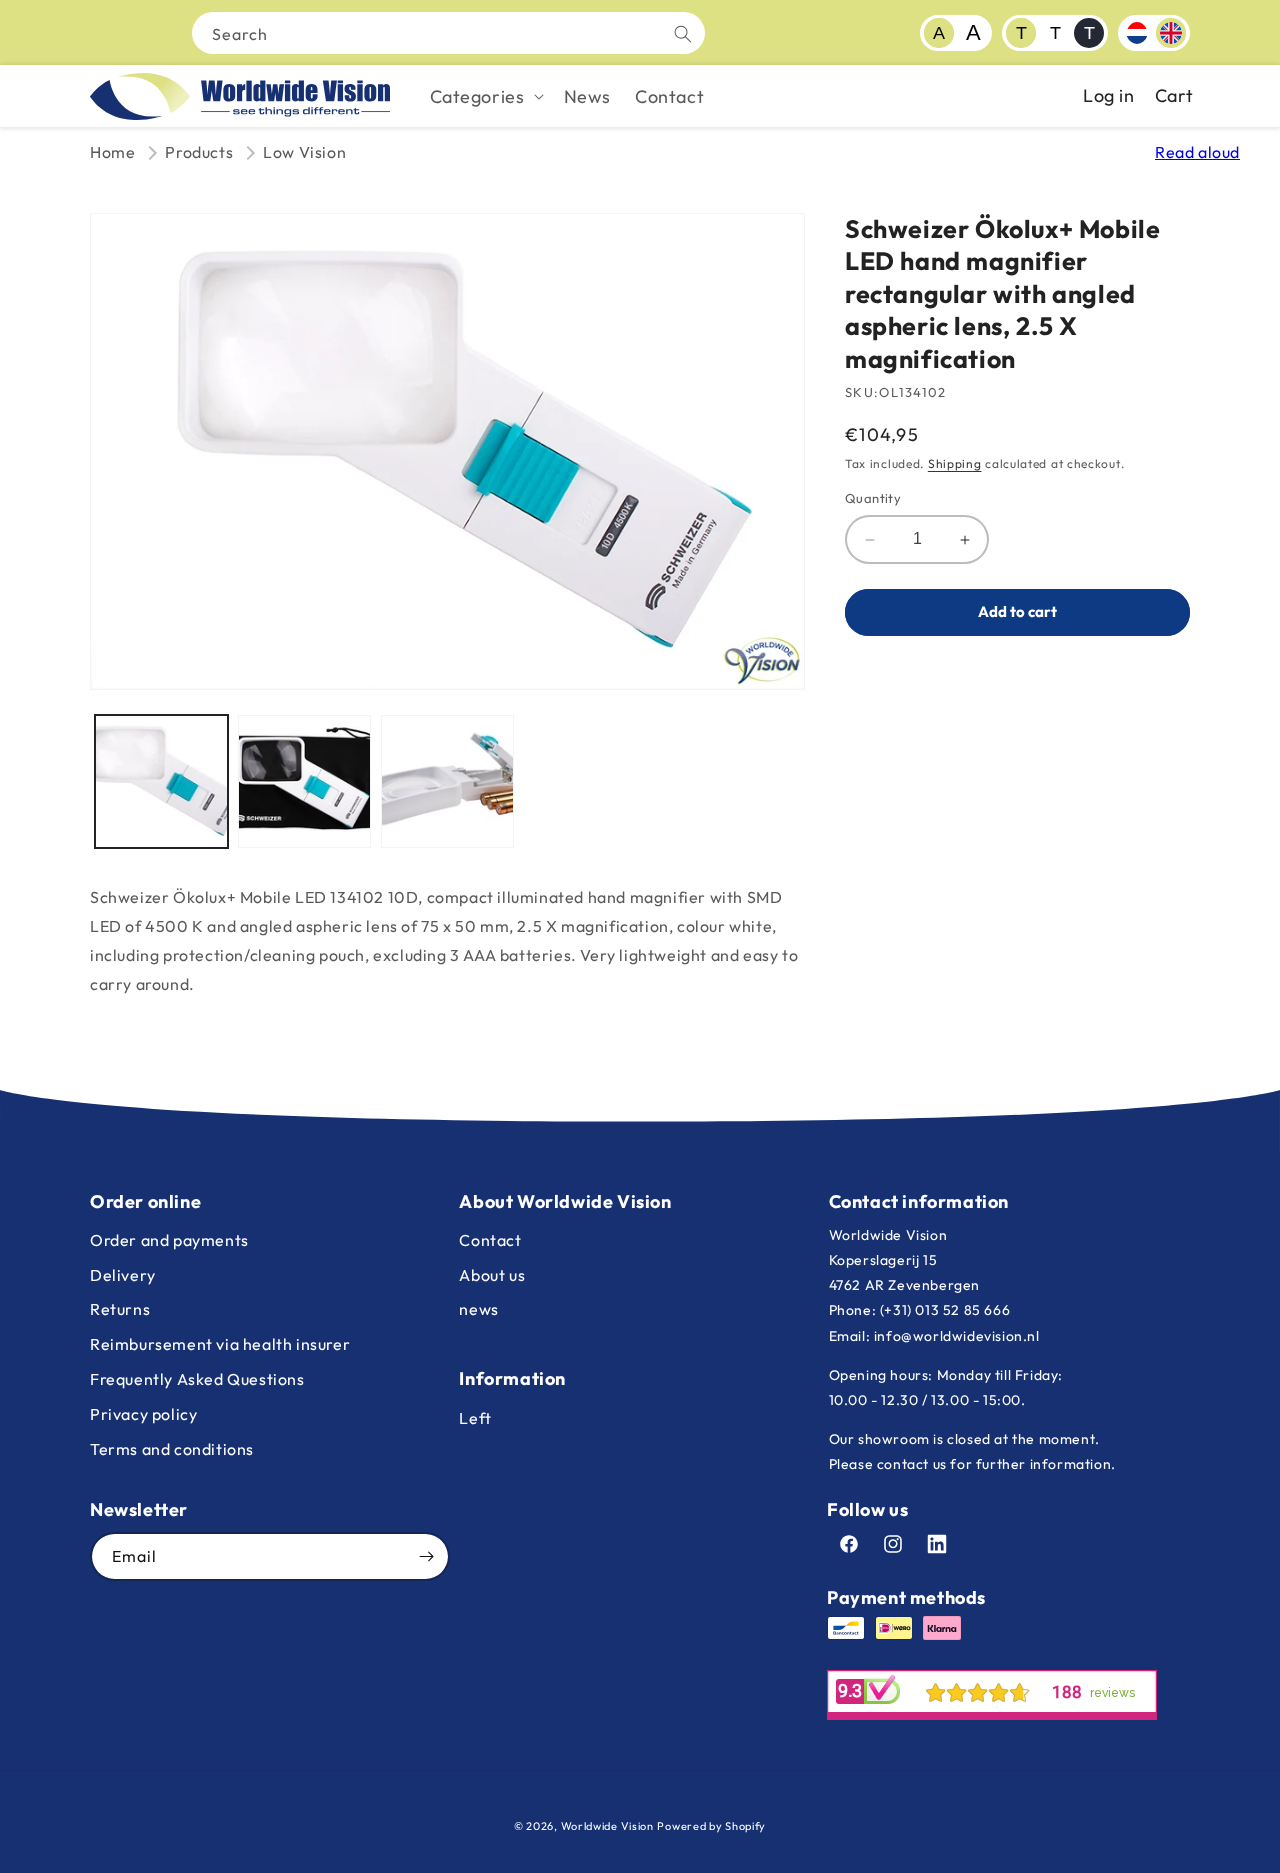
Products (199, 152)
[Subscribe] (426, 1556)
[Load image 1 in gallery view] (161, 781)
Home (112, 152)
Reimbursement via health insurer (220, 1344)
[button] (485, 96)
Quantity (873, 499)
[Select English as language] (1171, 33)
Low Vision (304, 152)
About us (492, 1275)
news (478, 1309)
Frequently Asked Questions (197, 1379)
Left (475, 1418)
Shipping (955, 463)
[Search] (683, 34)
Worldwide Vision (607, 1826)
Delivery (123, 1275)
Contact (490, 1240)
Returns (120, 1309)
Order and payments (169, 1240)
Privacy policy (143, 1414)
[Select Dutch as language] (1137, 33)
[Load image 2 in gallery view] (304, 781)
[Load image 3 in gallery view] (447, 781)
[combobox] (448, 33)
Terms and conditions (172, 1449)
